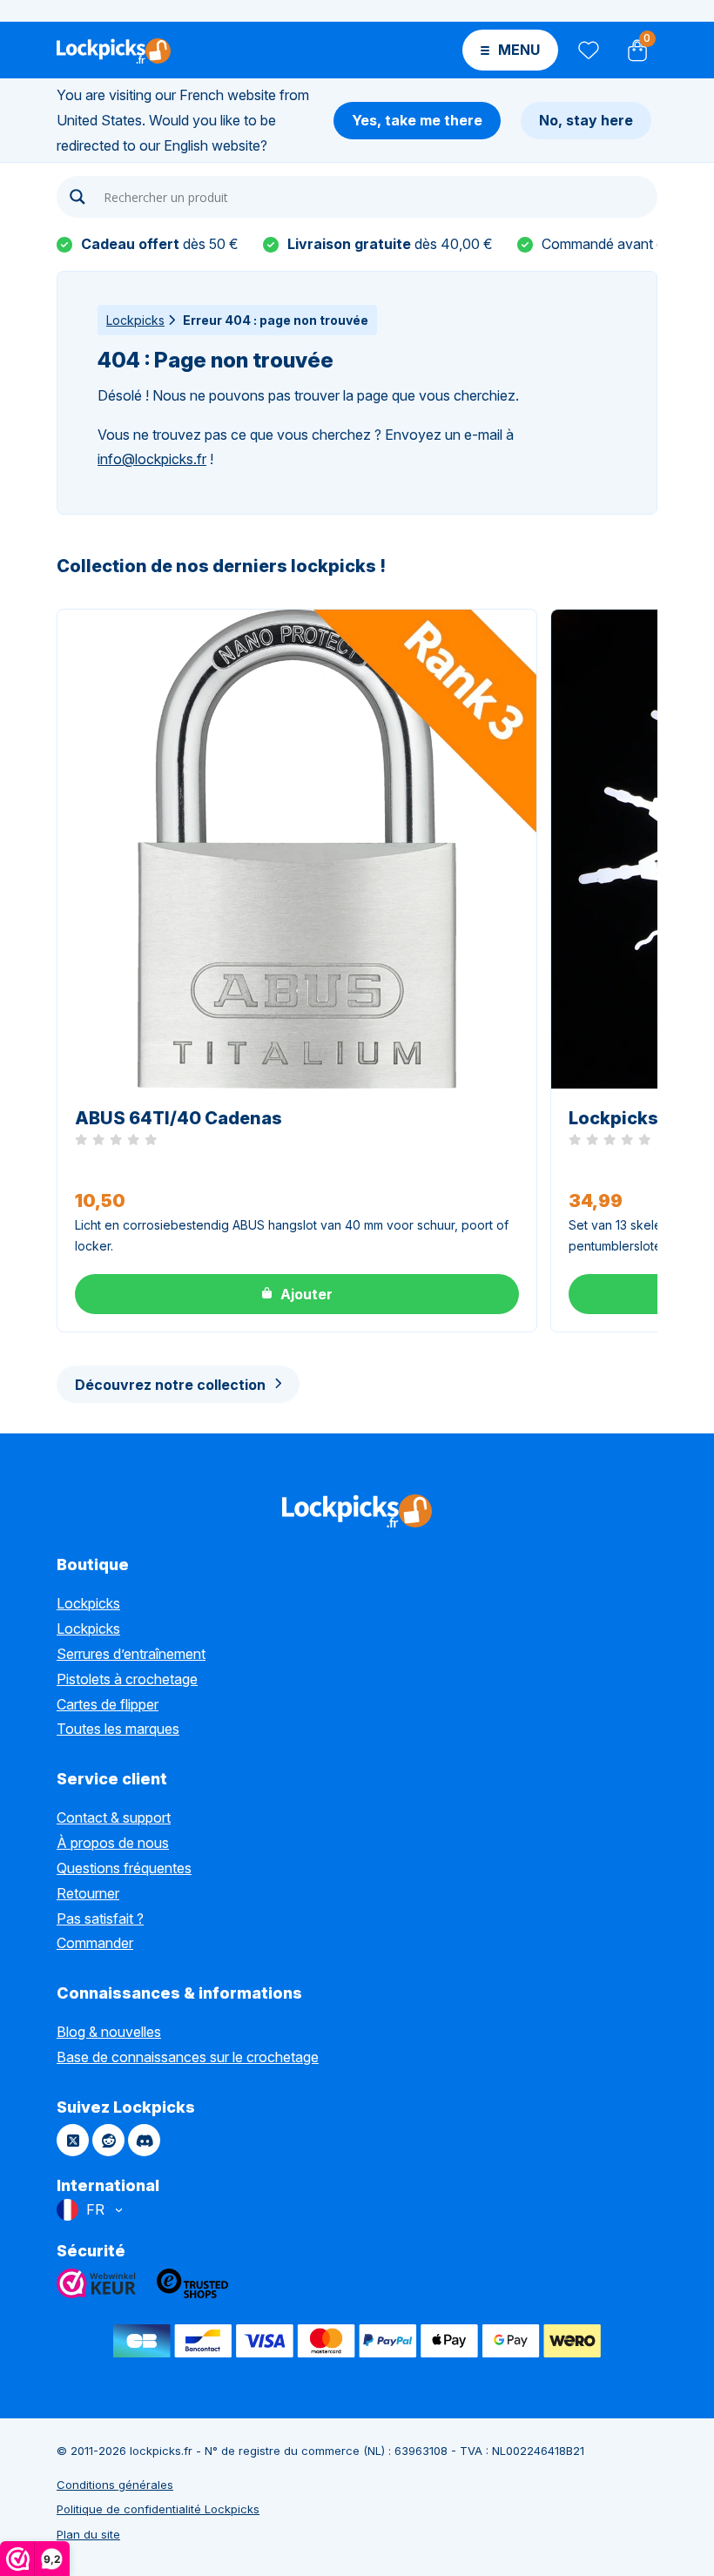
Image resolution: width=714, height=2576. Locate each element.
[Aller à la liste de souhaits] (587, 50)
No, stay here (586, 120)
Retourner (88, 1893)
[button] (297, 1294)
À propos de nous (113, 1843)
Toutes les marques (118, 1729)
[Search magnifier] (77, 197)
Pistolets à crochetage (127, 1679)
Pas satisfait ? (100, 1919)
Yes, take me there (417, 120)
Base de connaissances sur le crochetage (188, 2057)
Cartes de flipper (108, 1704)
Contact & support (114, 1817)
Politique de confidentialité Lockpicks (158, 2509)
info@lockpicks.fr (152, 459)
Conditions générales (115, 2485)
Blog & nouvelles (109, 2032)
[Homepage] (114, 50)
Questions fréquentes (124, 1868)
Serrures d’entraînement (131, 1654)
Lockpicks (135, 320)
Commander (95, 1943)
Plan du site (88, 2534)
